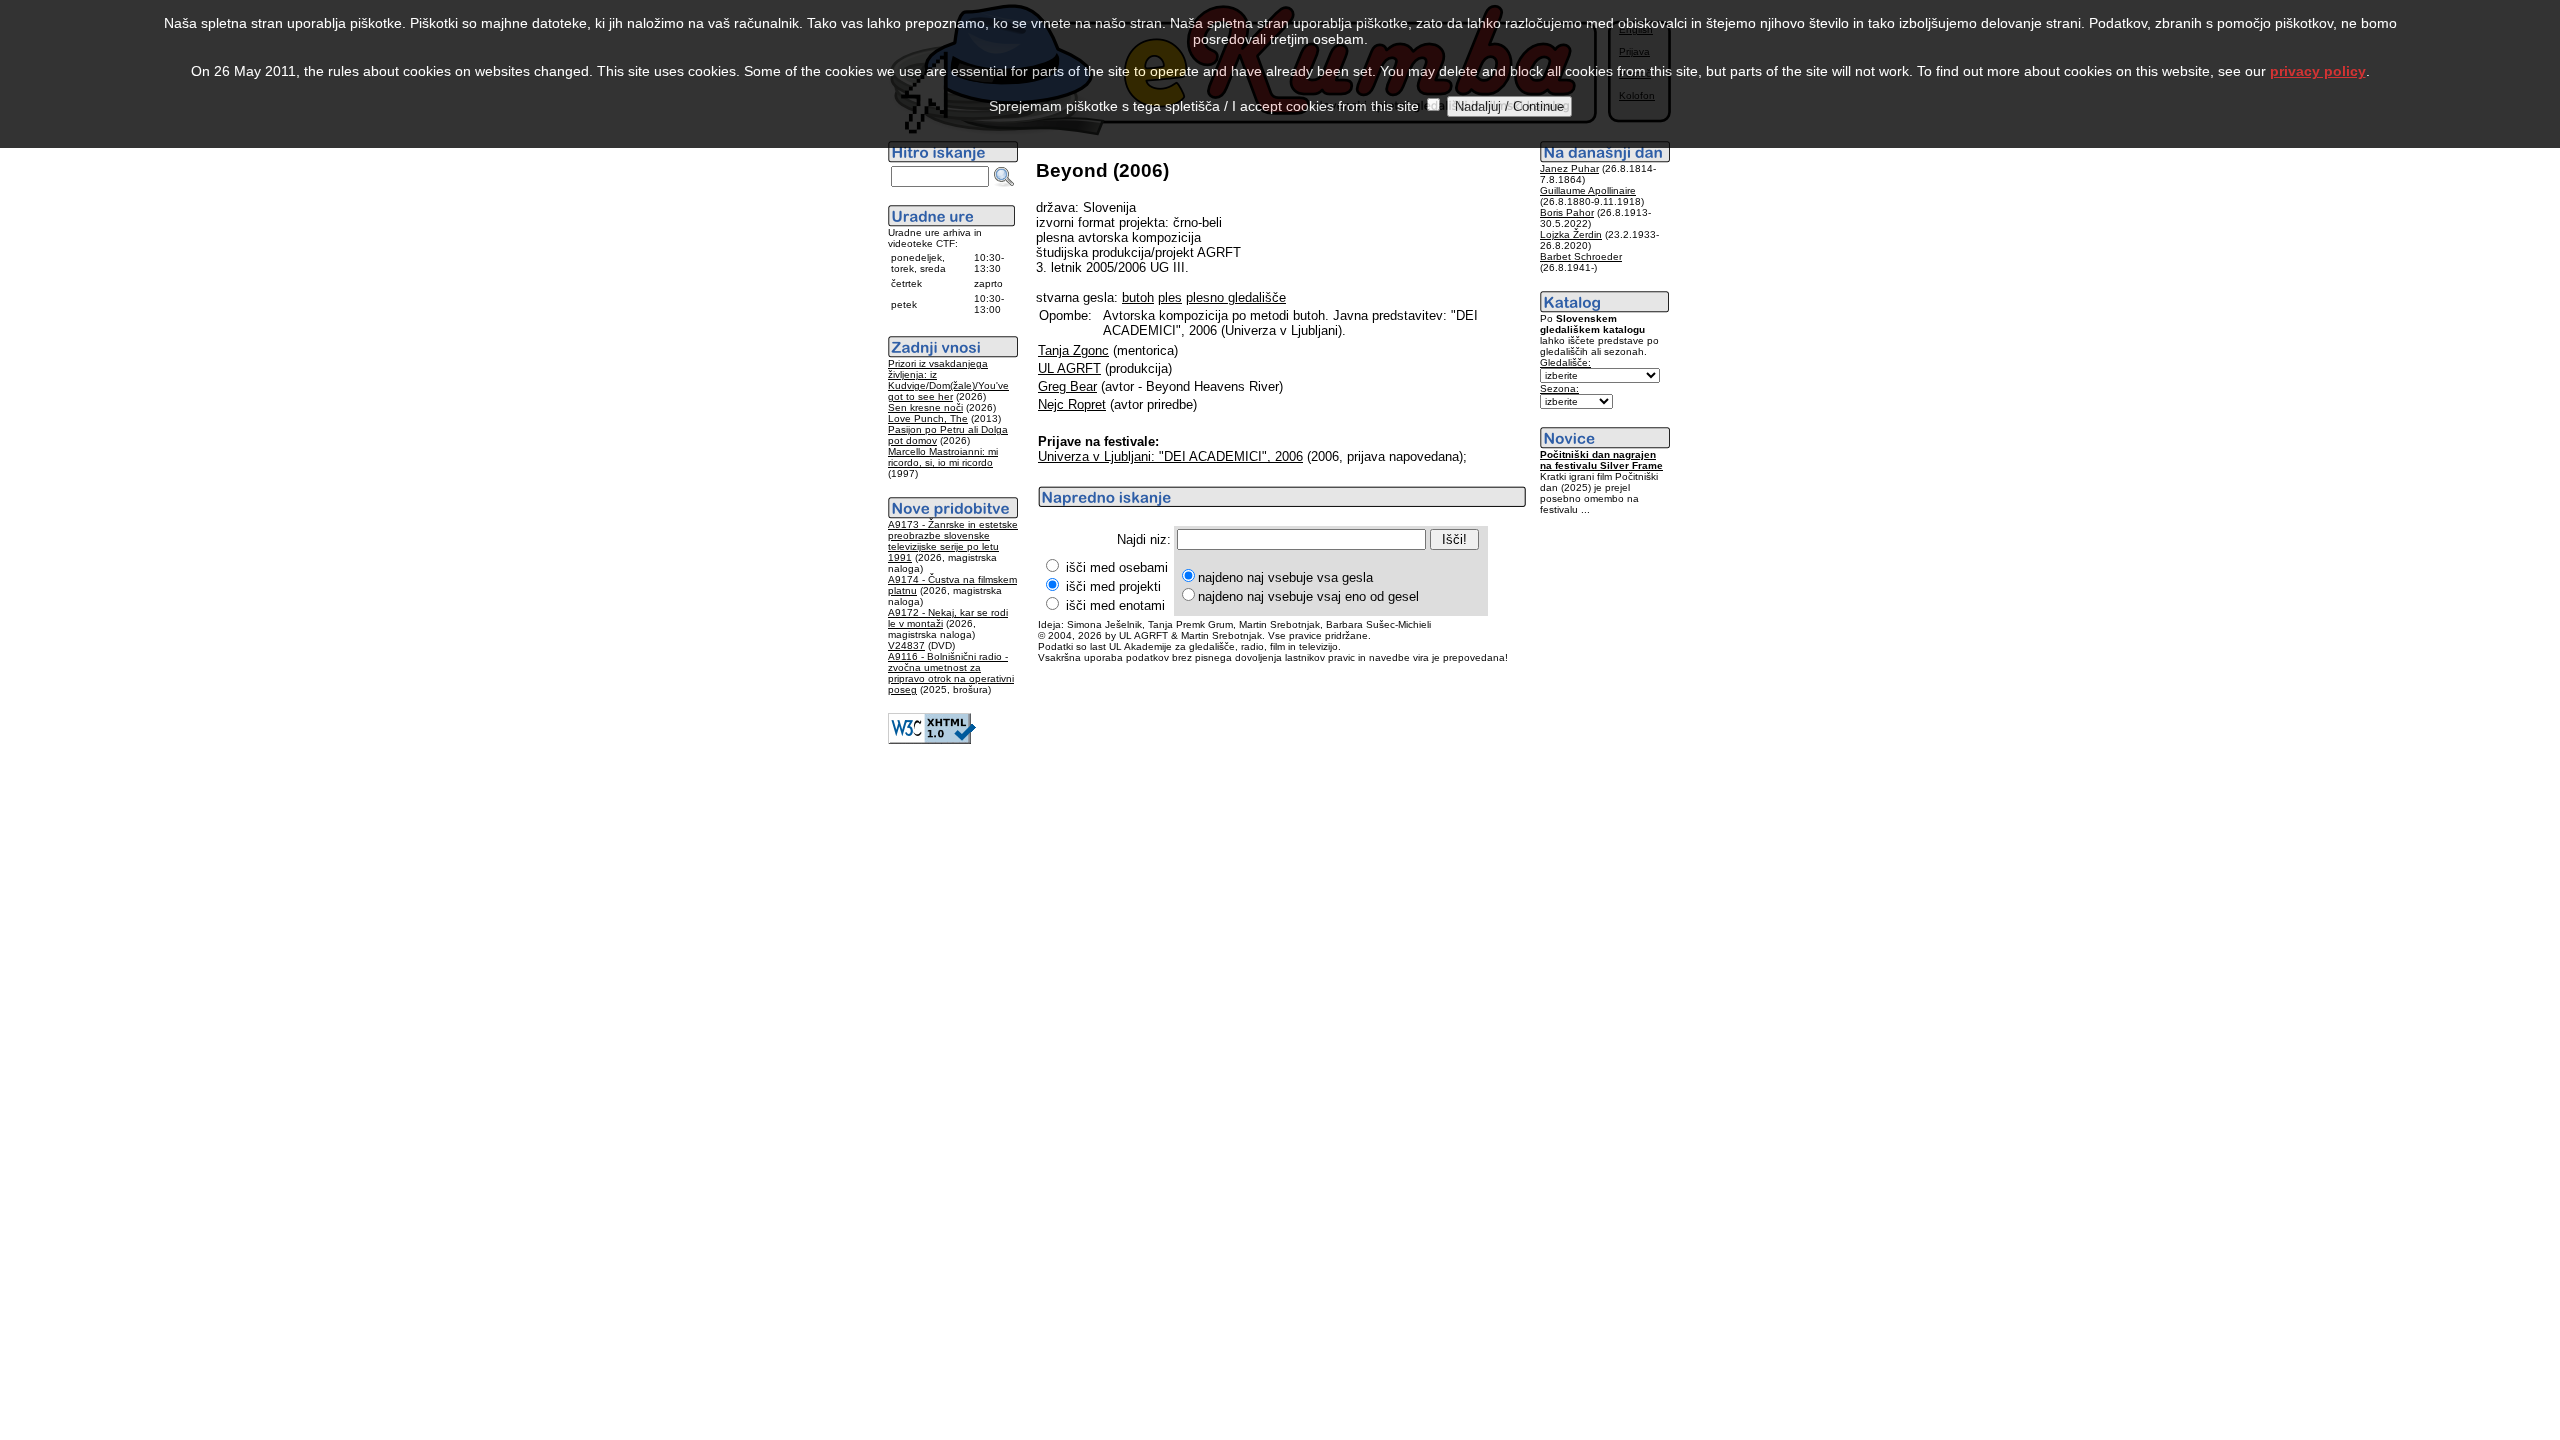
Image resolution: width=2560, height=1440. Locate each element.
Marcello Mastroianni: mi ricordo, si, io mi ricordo (943, 457)
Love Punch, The (928, 418)
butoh (1138, 297)
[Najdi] (1004, 177)
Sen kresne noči (925, 407)
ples (1170, 297)
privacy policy (2318, 71)
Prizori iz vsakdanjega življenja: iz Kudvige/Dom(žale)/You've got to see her (948, 380)
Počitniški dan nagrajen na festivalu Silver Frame (1601, 460)
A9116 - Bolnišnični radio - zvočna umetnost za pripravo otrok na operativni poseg (951, 673)
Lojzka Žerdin (1571, 234)
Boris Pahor (1567, 212)
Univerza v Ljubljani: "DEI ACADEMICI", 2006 (1170, 456)
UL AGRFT (1069, 368)
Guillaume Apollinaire (1588, 190)
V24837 (906, 645)
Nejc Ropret (1072, 404)
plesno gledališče (1236, 297)
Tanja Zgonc (1073, 350)
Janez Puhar (1569, 168)
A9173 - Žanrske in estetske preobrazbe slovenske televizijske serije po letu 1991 (953, 541)
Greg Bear (1067, 386)
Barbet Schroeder (1581, 256)
